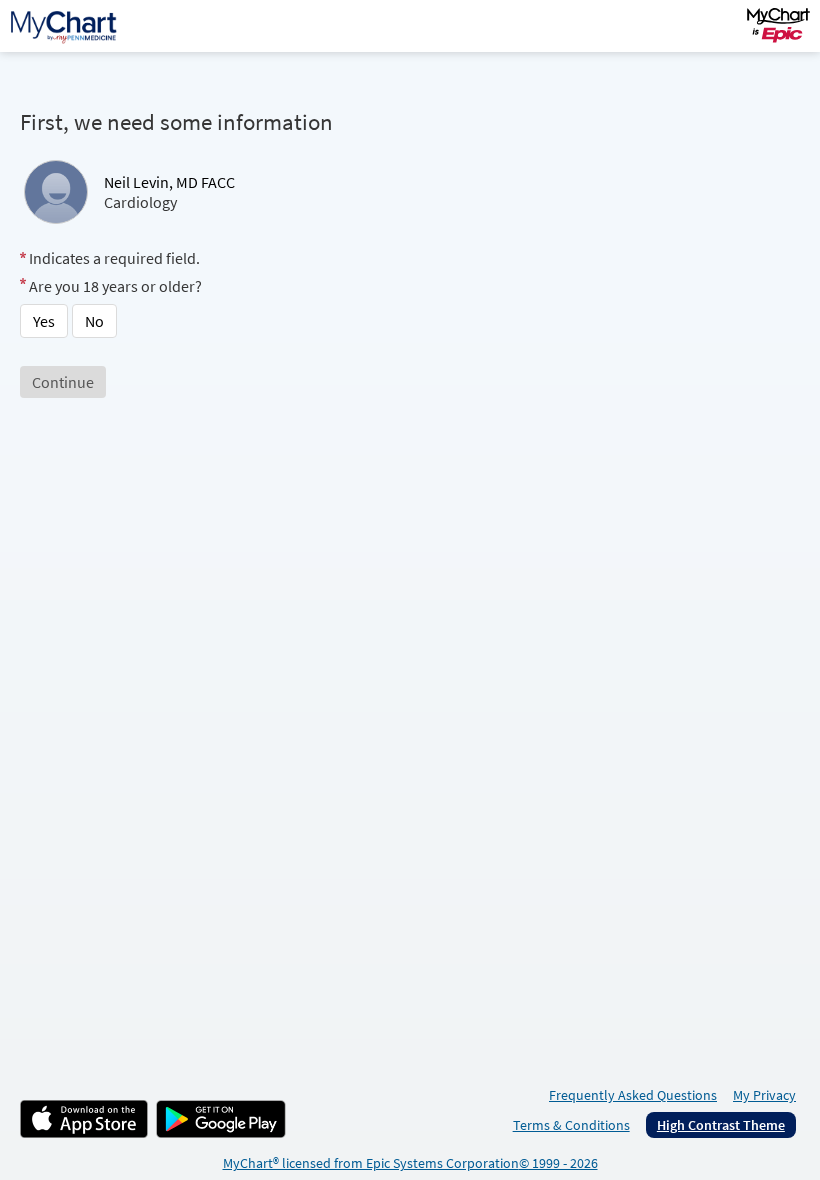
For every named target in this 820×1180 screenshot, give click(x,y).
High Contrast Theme (721, 1125)
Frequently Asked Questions (633, 1095)
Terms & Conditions (571, 1125)
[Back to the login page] (69, 26)
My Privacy (764, 1095)
